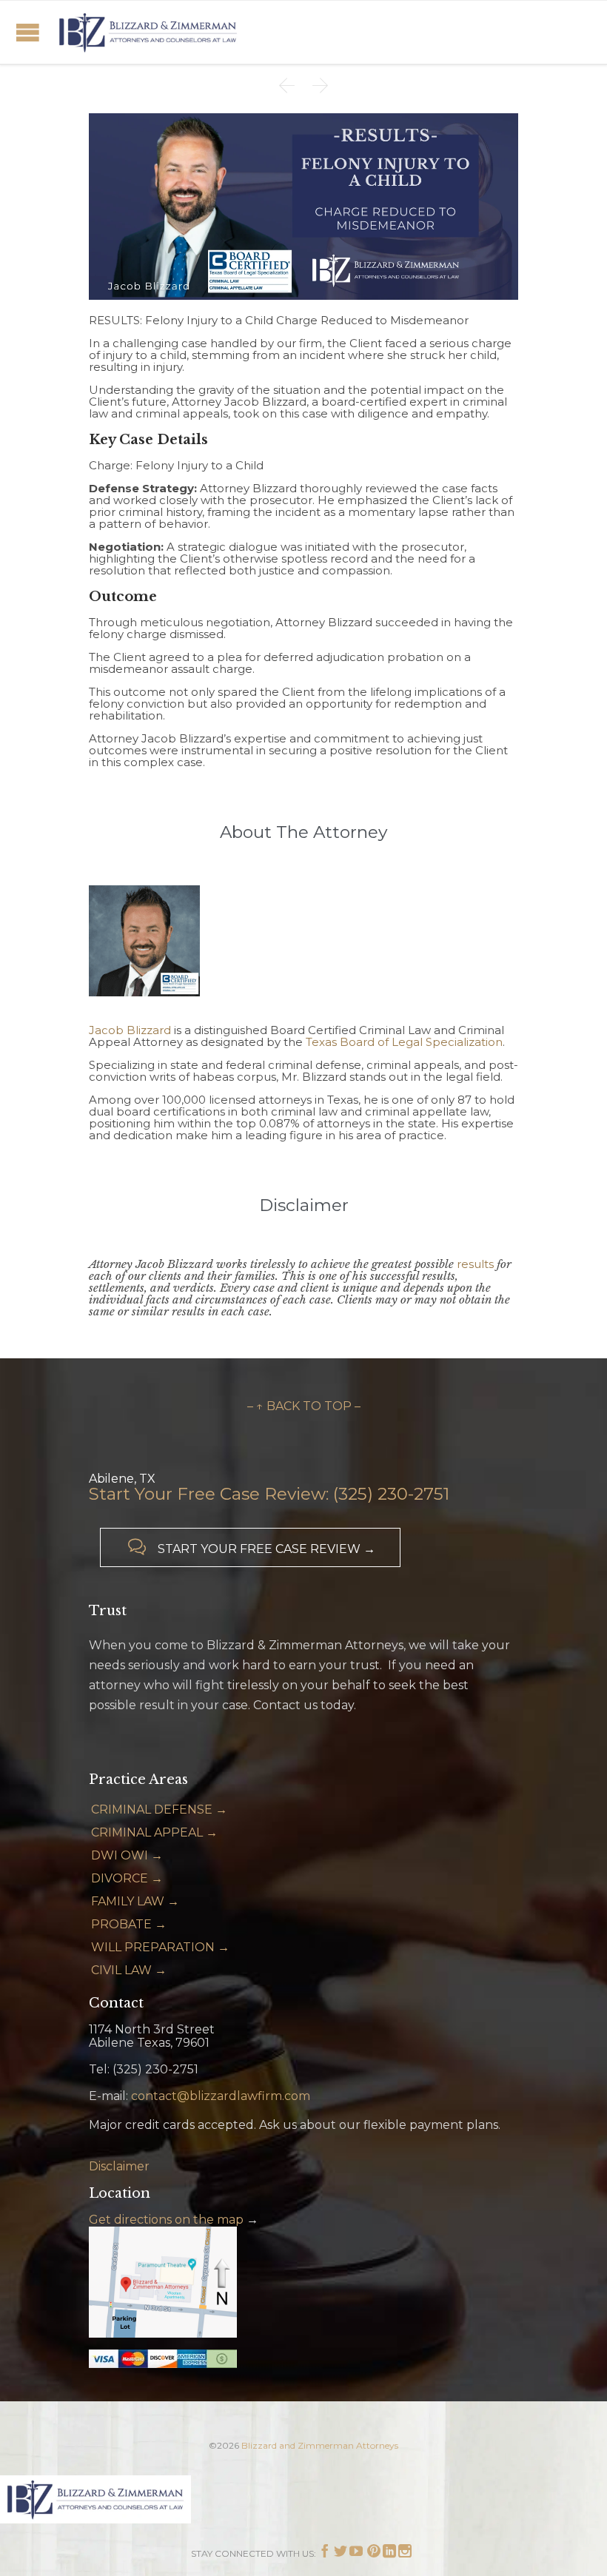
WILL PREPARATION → (160, 1947)
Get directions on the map (166, 2220)
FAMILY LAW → (135, 1901)
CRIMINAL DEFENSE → (159, 1809)
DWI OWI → (127, 1855)
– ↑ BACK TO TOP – (304, 1406)
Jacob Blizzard (130, 1030)
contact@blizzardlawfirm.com (221, 2096)
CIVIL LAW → (129, 1970)
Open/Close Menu (28, 32)
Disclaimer (119, 2166)
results (475, 1264)
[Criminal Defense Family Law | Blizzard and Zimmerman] (148, 32)
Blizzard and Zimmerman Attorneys (320, 2445)
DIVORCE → (127, 1878)
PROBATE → (129, 1924)
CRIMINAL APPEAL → (154, 1832)
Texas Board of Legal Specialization (404, 1042)
